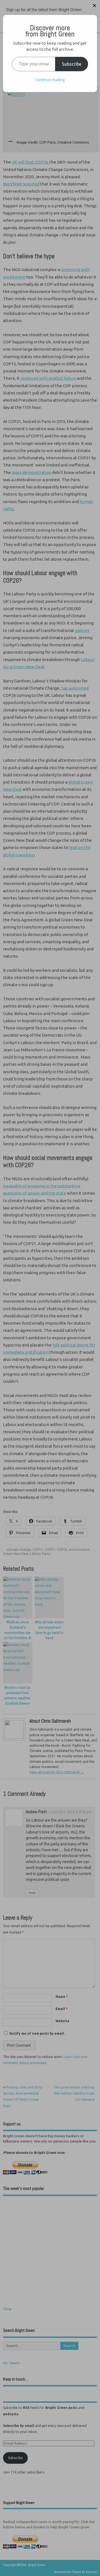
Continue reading (50, 80)
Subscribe (72, 64)
